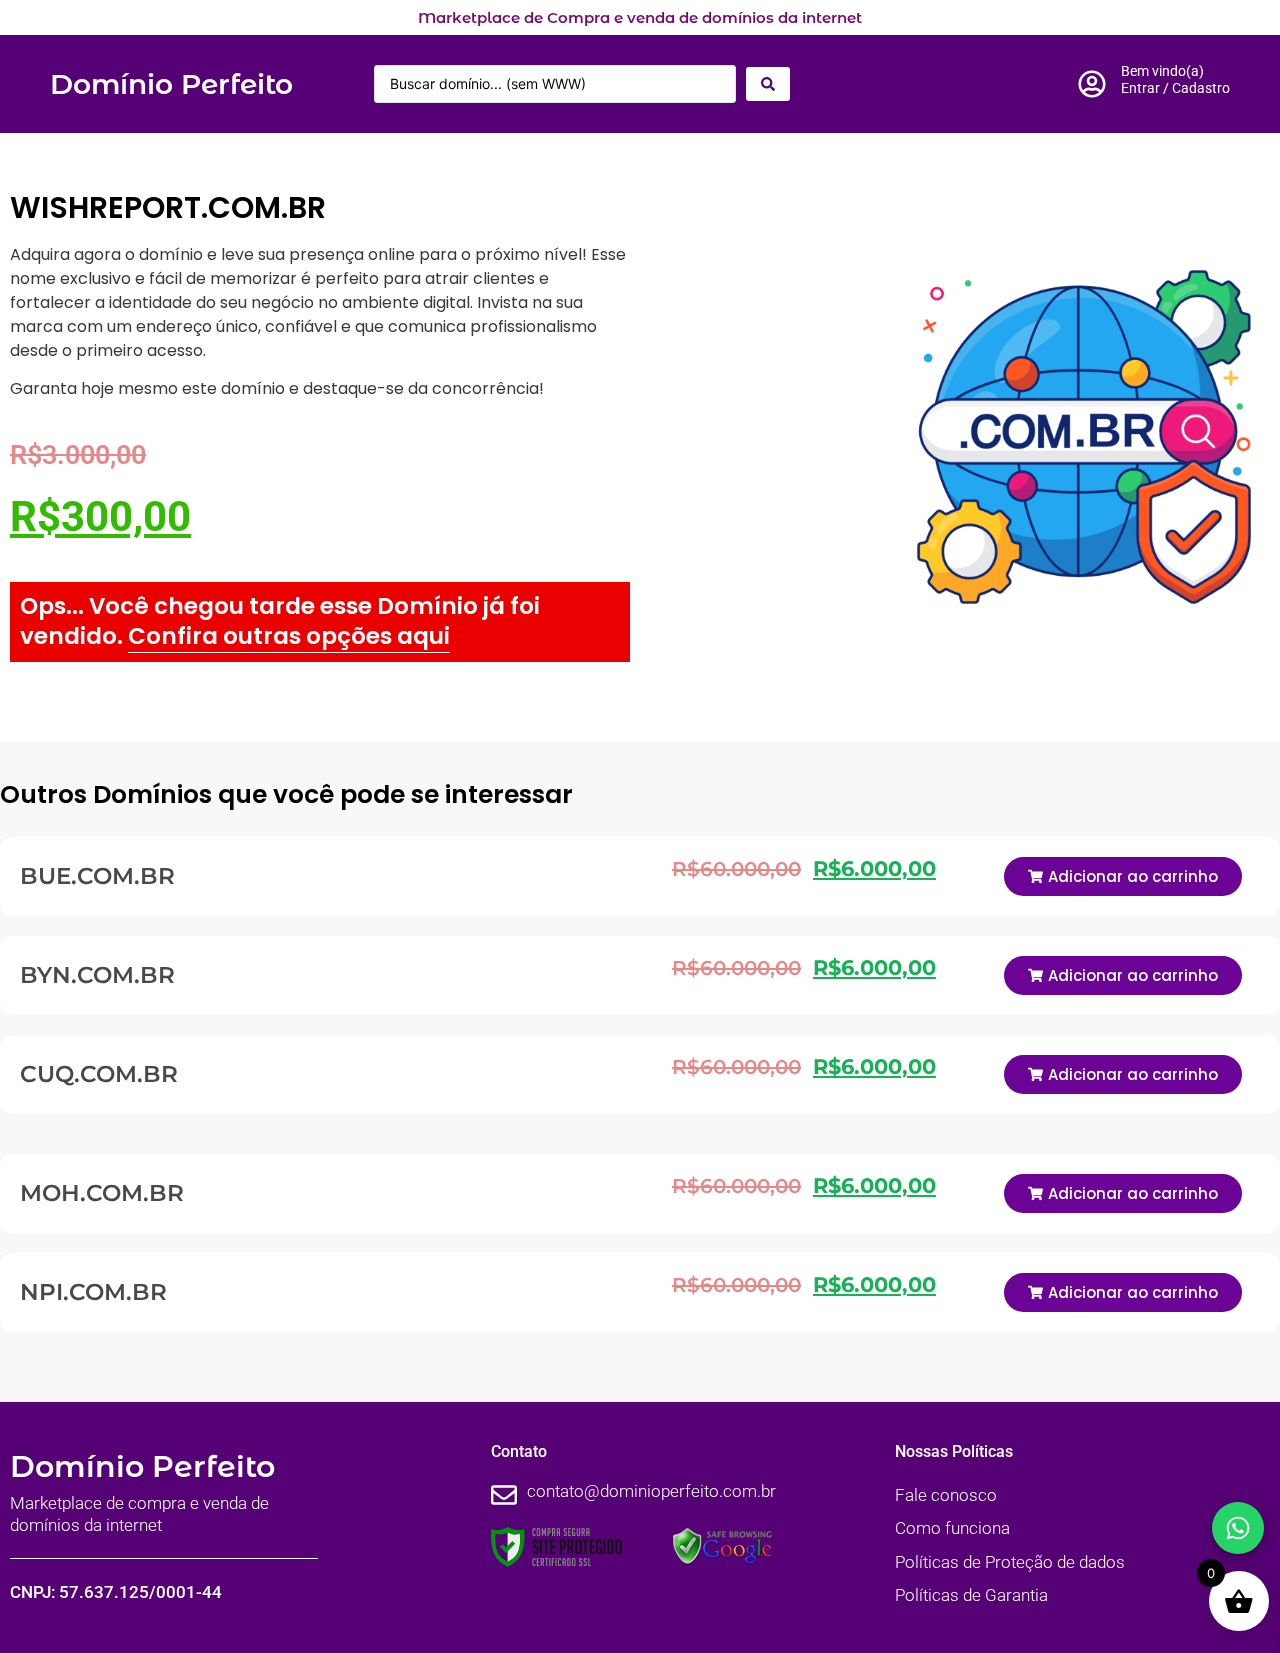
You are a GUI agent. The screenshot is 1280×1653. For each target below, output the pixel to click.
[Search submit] (768, 84)
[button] (1123, 876)
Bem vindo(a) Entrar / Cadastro (1175, 79)
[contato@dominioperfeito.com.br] (504, 1495)
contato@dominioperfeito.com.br (651, 1491)
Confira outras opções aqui (289, 636)
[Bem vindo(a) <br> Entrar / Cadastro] (1092, 84)
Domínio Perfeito (171, 84)
